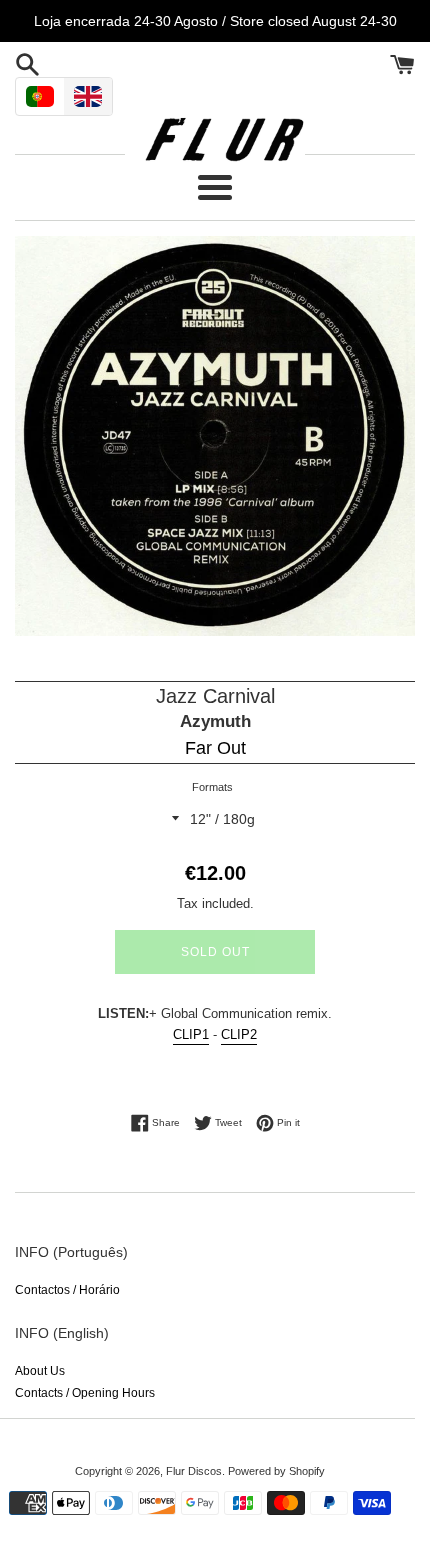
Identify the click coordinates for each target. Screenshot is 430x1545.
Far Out (215, 748)
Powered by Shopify (276, 1471)
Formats (212, 787)
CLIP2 (239, 1034)
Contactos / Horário (67, 1290)
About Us (40, 1371)
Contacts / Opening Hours (85, 1393)
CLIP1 (191, 1034)
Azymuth (215, 721)
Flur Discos (194, 1471)
